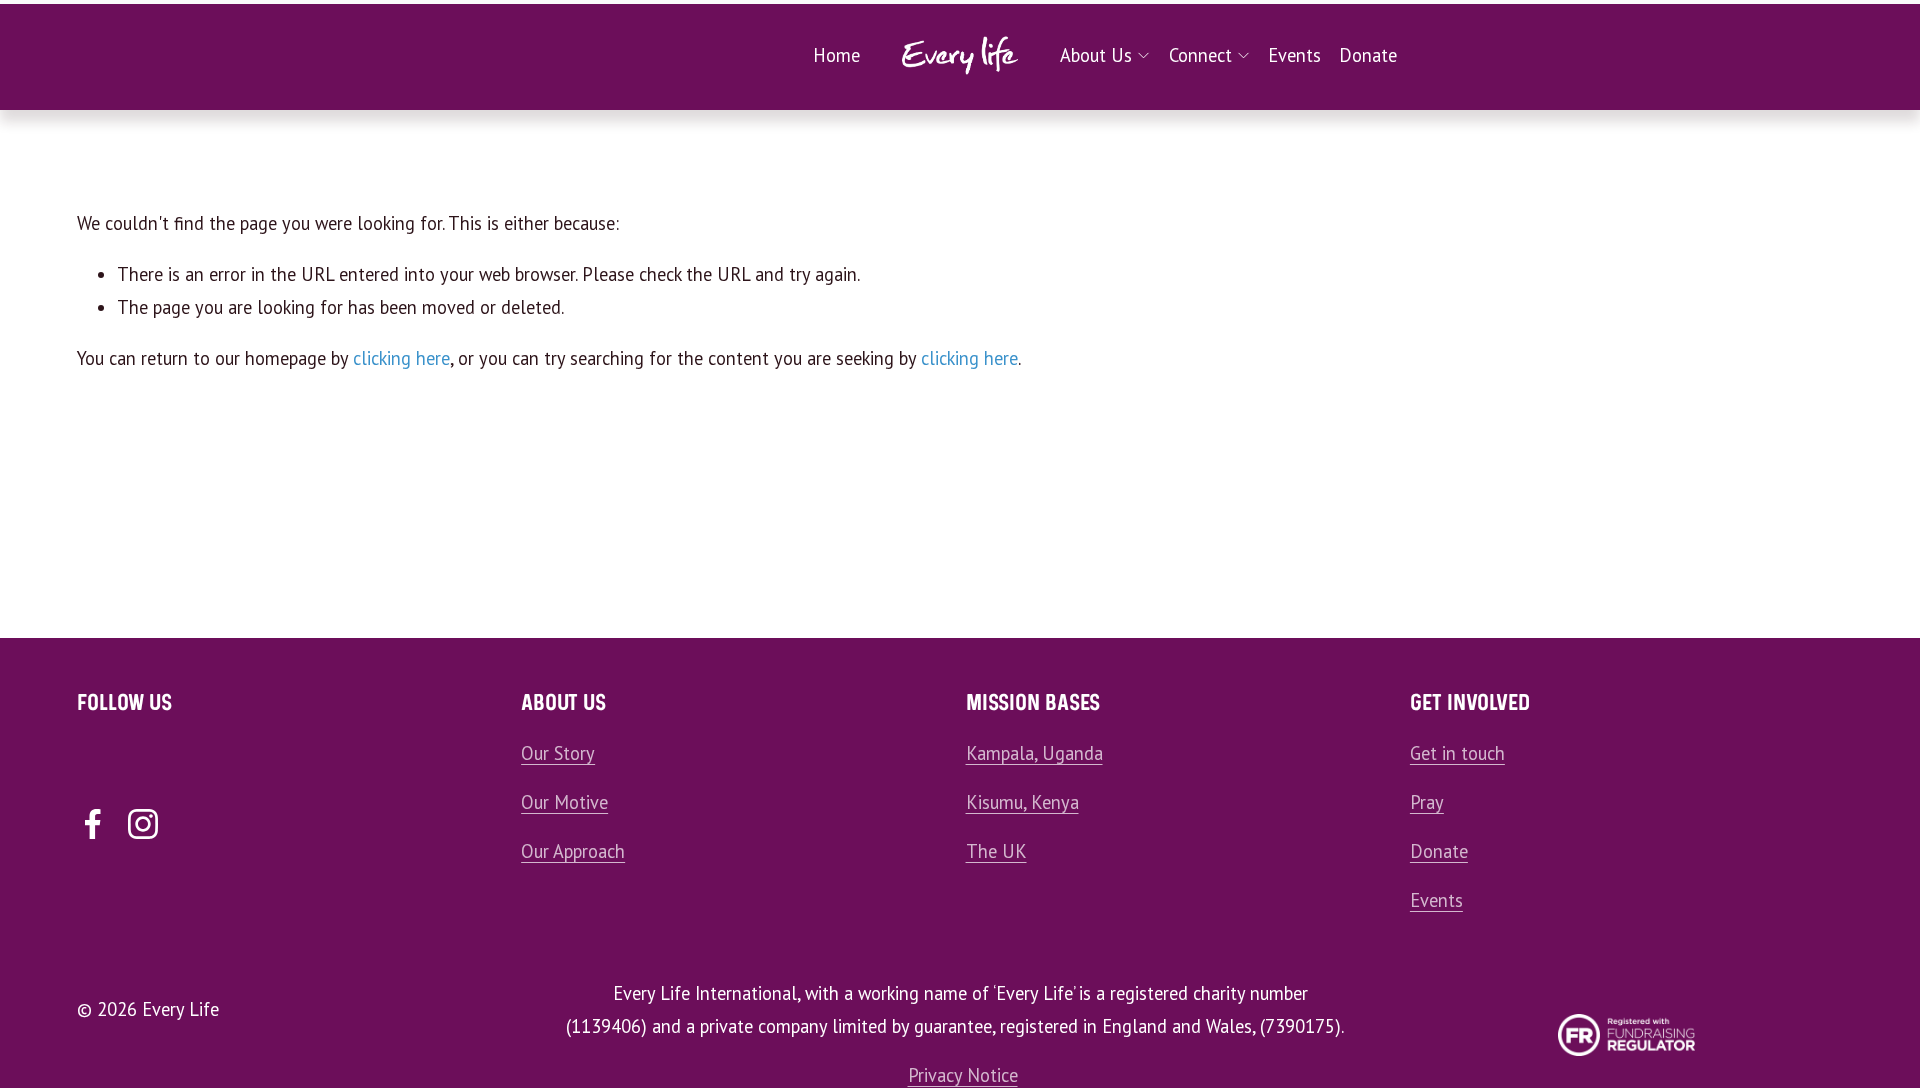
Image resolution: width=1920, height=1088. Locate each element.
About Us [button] (1096, 55)
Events (1294, 55)
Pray (1427, 802)
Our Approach (573, 851)
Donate (1368, 55)
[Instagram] (143, 824)
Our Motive (564, 802)
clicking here (401, 358)
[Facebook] (93, 824)
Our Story (558, 753)
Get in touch (1457, 753)
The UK (996, 851)
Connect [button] (1200, 55)
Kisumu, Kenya (1022, 802)
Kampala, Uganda (1034, 753)
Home (836, 55)
